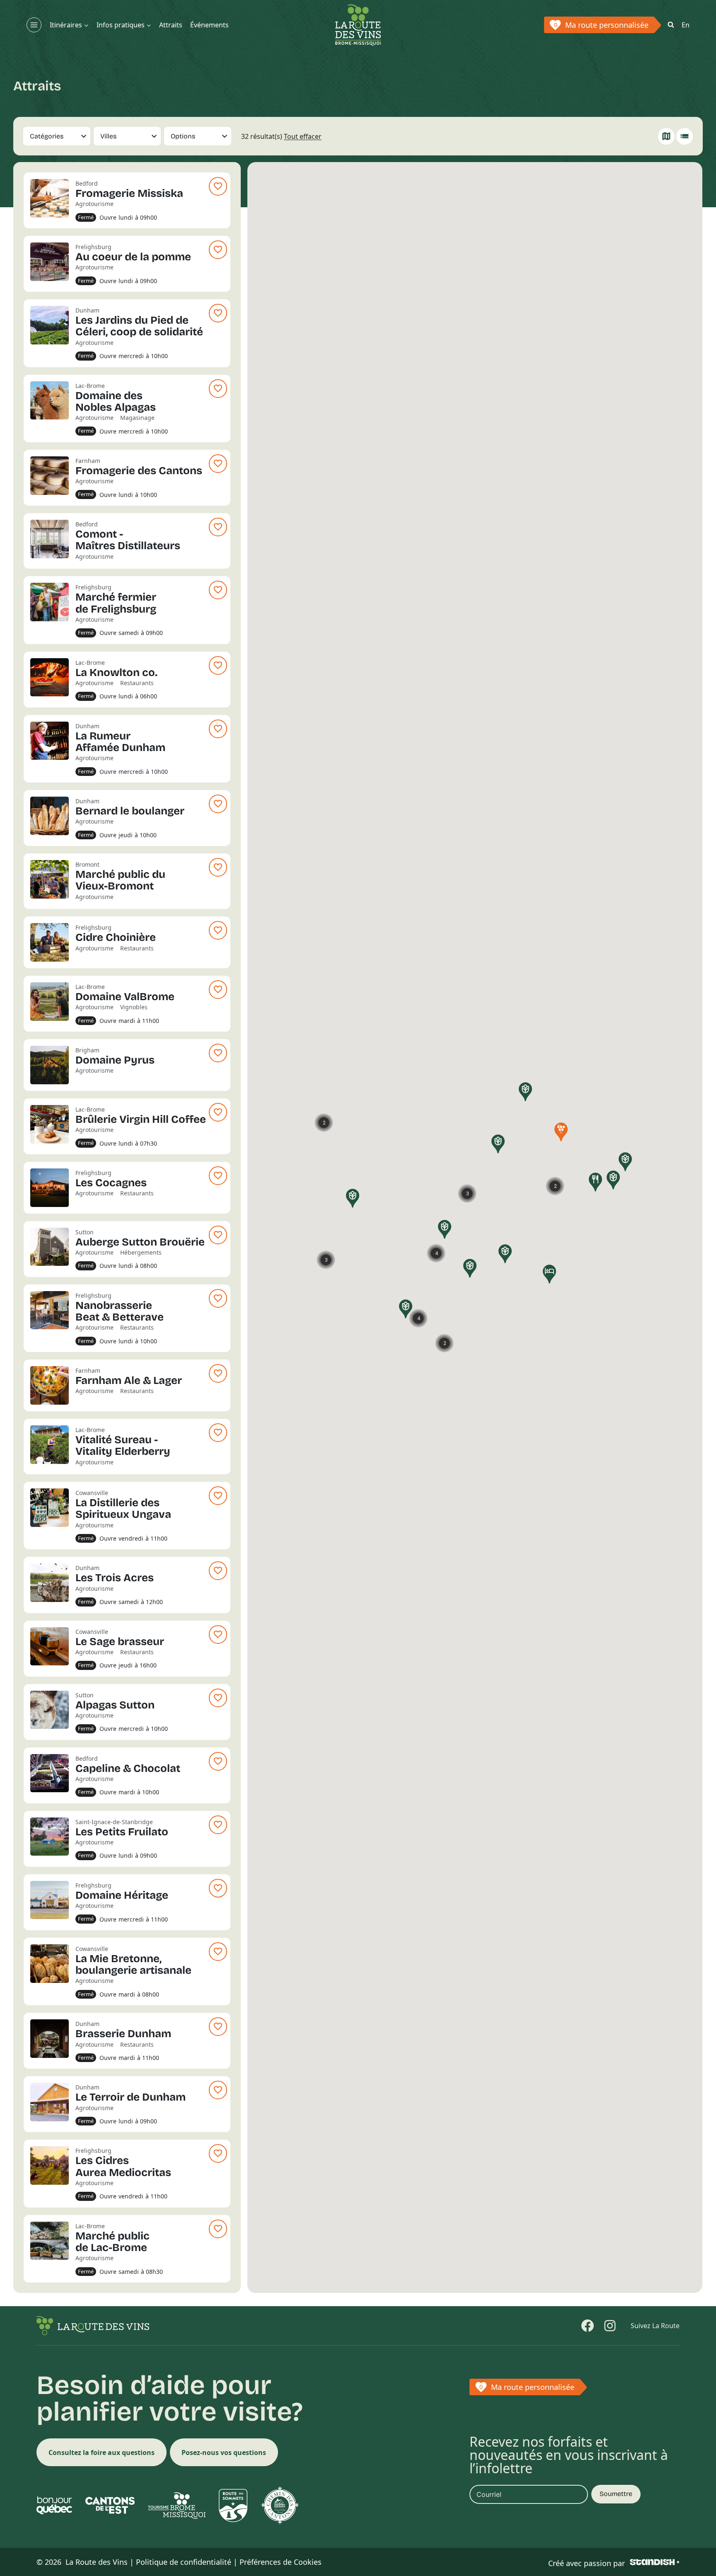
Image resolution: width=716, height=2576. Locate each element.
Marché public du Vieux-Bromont (120, 880)
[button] (406, 1309)
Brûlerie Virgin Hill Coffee (141, 1119)
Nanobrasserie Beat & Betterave (120, 1311)
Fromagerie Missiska (129, 193)
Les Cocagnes (111, 1183)
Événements (209, 25)
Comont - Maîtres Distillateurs (128, 540)
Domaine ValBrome (125, 997)
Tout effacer (303, 136)
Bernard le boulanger (130, 811)
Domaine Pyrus (115, 1060)
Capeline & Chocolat (128, 1768)
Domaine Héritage (122, 1895)
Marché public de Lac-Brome (112, 2242)
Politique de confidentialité (184, 2562)
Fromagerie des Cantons (139, 471)
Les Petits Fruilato (122, 1832)
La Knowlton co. (116, 672)
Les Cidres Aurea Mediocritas (123, 2166)
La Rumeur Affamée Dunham (120, 742)
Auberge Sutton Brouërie (140, 1242)
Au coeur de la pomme (133, 257)
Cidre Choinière (116, 937)
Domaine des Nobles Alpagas (116, 401)
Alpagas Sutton (115, 1705)
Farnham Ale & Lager (129, 1380)
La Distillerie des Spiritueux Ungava (123, 1509)
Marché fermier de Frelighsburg (116, 603)
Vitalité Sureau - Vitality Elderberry (123, 1446)
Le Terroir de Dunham (131, 2097)
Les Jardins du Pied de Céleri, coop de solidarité (139, 326)
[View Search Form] (671, 25)
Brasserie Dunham (123, 2034)
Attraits (171, 25)
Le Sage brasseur (120, 1642)
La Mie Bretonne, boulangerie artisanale (133, 1964)
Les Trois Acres (115, 1578)
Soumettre (616, 2494)
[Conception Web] (655, 2562)
